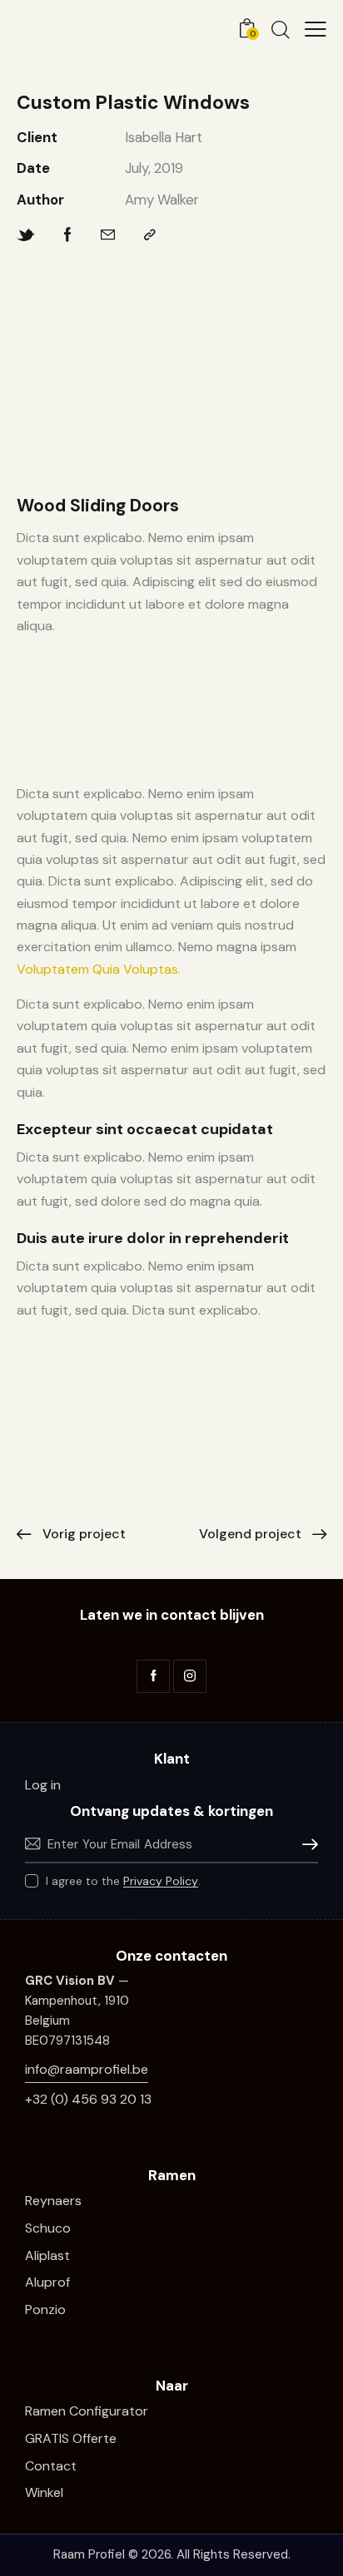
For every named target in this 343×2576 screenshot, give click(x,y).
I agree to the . (123, 1881)
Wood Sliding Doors (98, 506)
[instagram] (190, 1676)
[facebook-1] (153, 1676)
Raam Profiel (89, 2554)
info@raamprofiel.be (87, 2069)
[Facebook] (68, 235)
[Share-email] (108, 235)
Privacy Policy (161, 1881)
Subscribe (306, 1845)
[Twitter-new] (26, 235)
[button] (316, 29)
